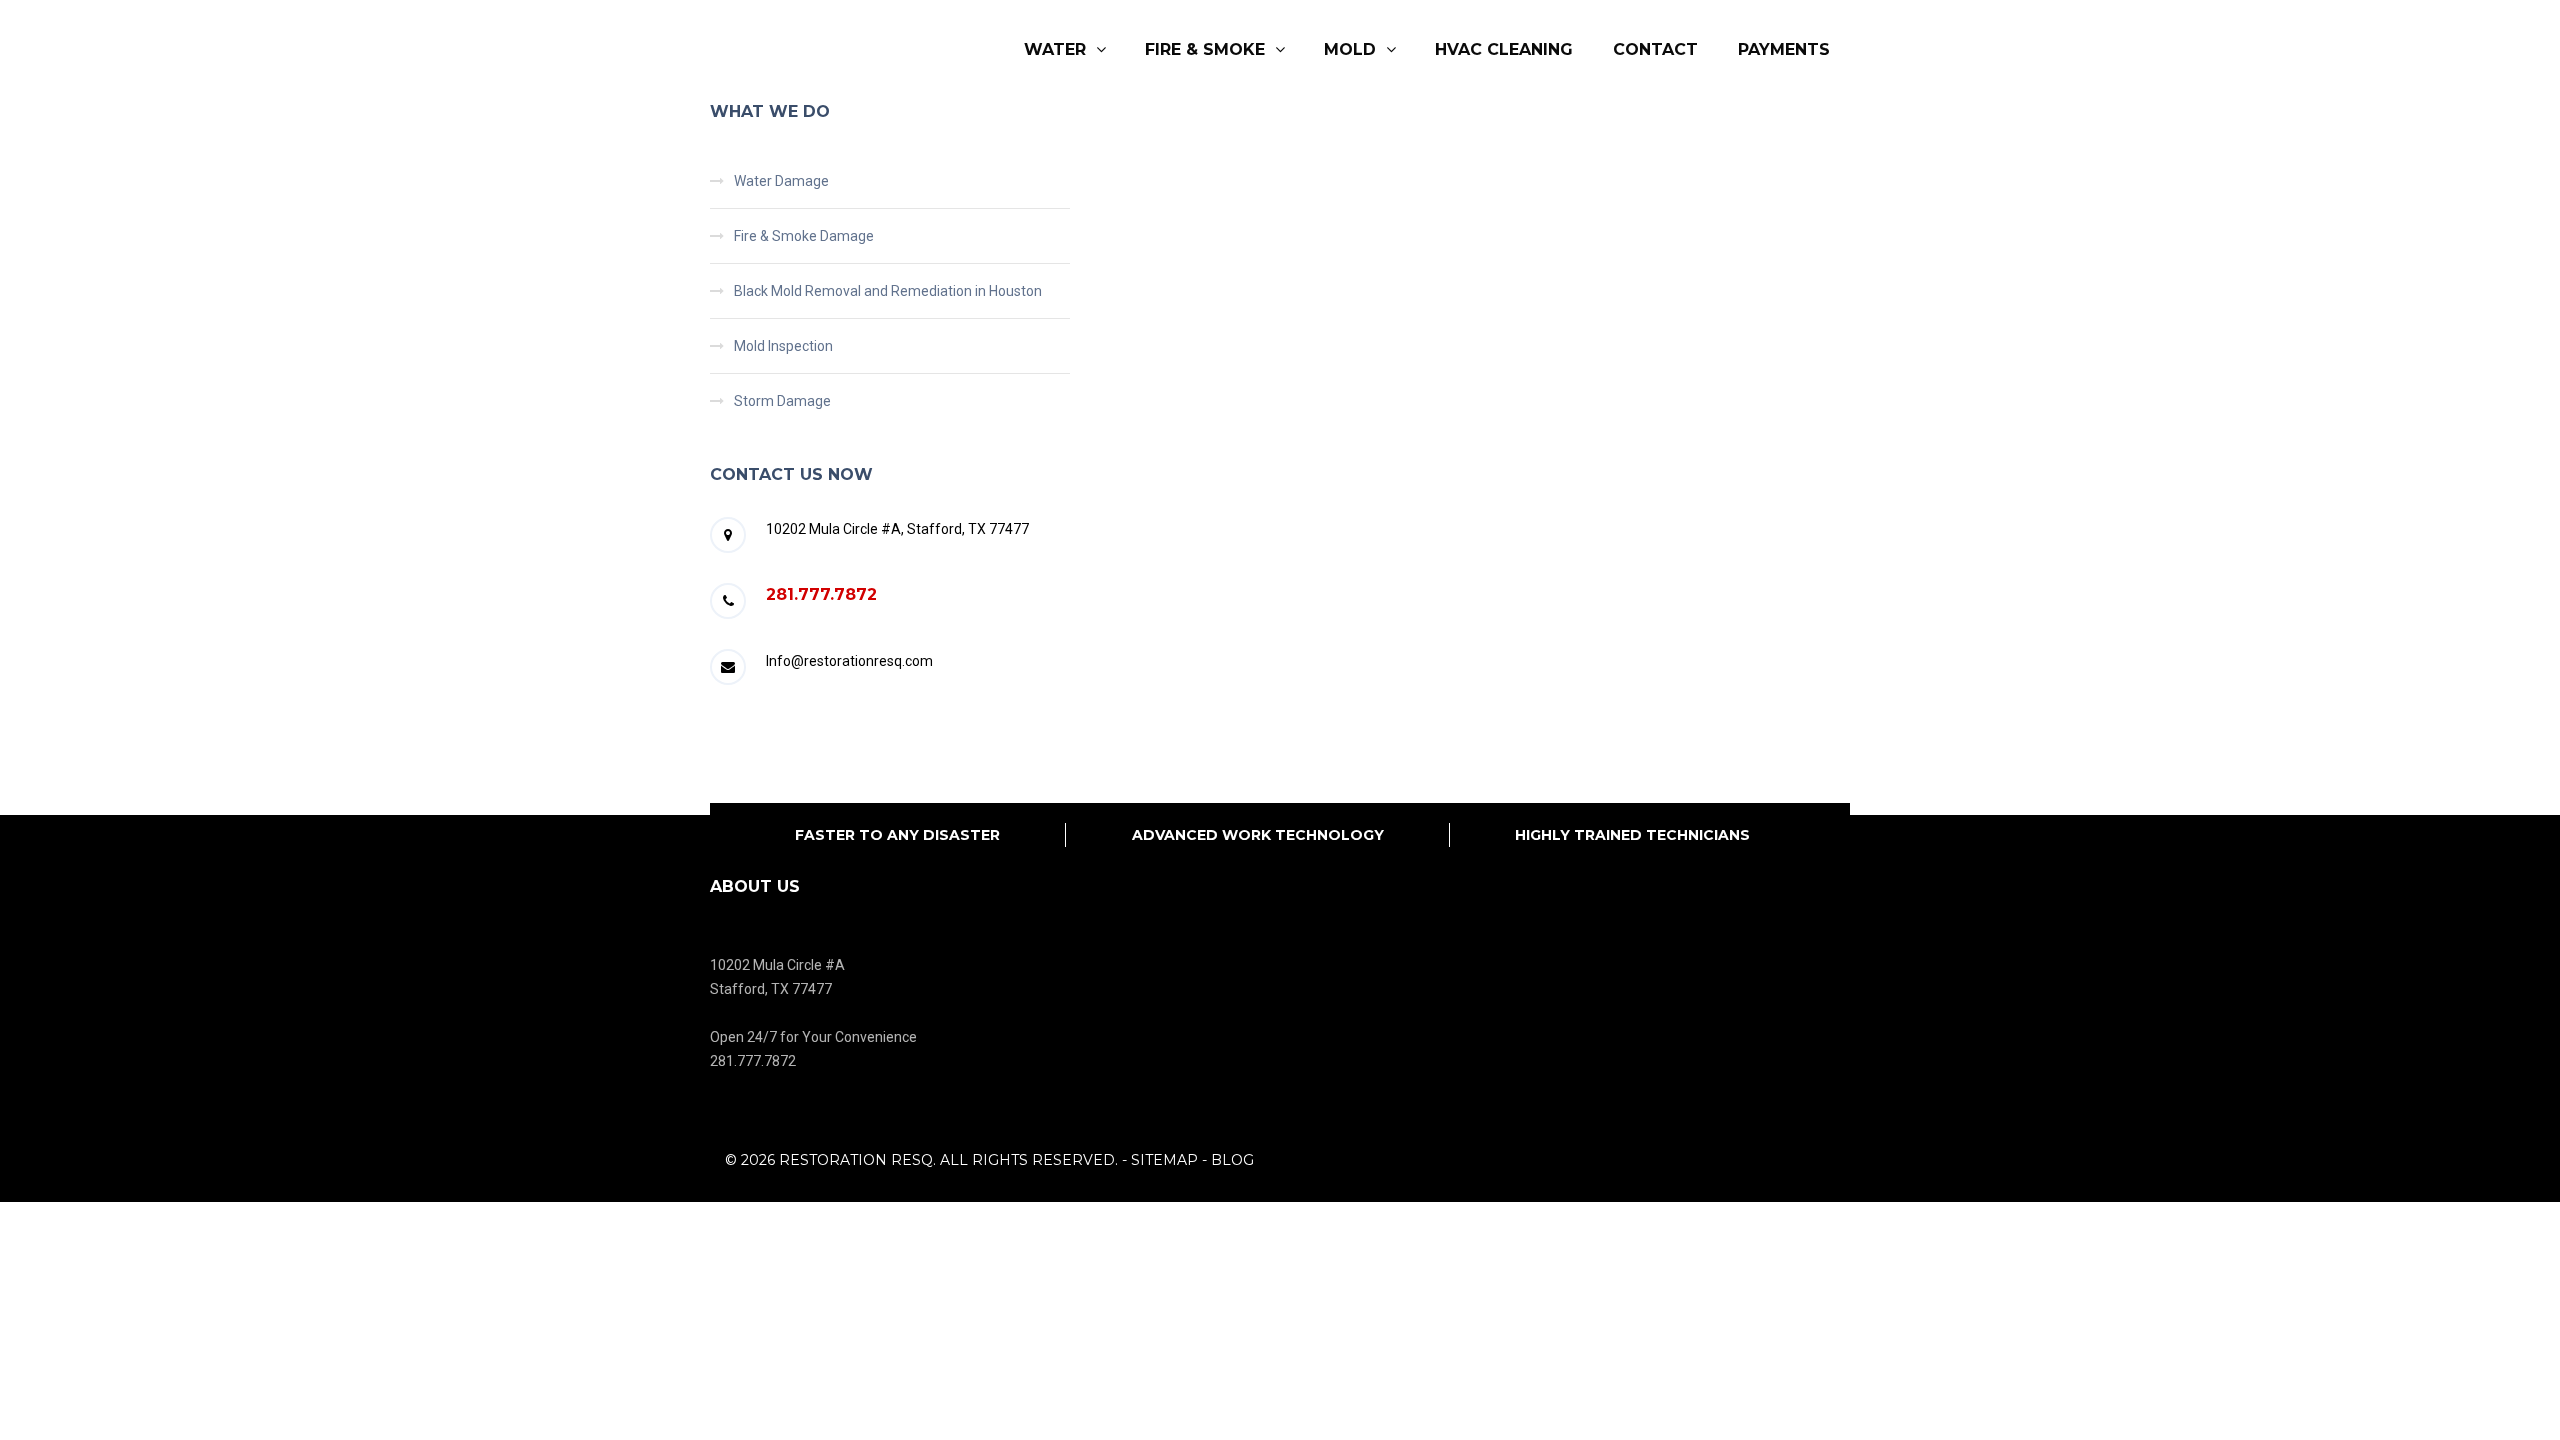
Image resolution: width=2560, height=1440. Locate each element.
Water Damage (781, 181)
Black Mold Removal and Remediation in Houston (888, 291)
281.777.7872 (821, 594)
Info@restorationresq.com (849, 661)
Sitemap (1164, 1160)
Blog (1232, 1160)
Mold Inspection (783, 346)
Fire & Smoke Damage (804, 236)
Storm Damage (782, 401)
